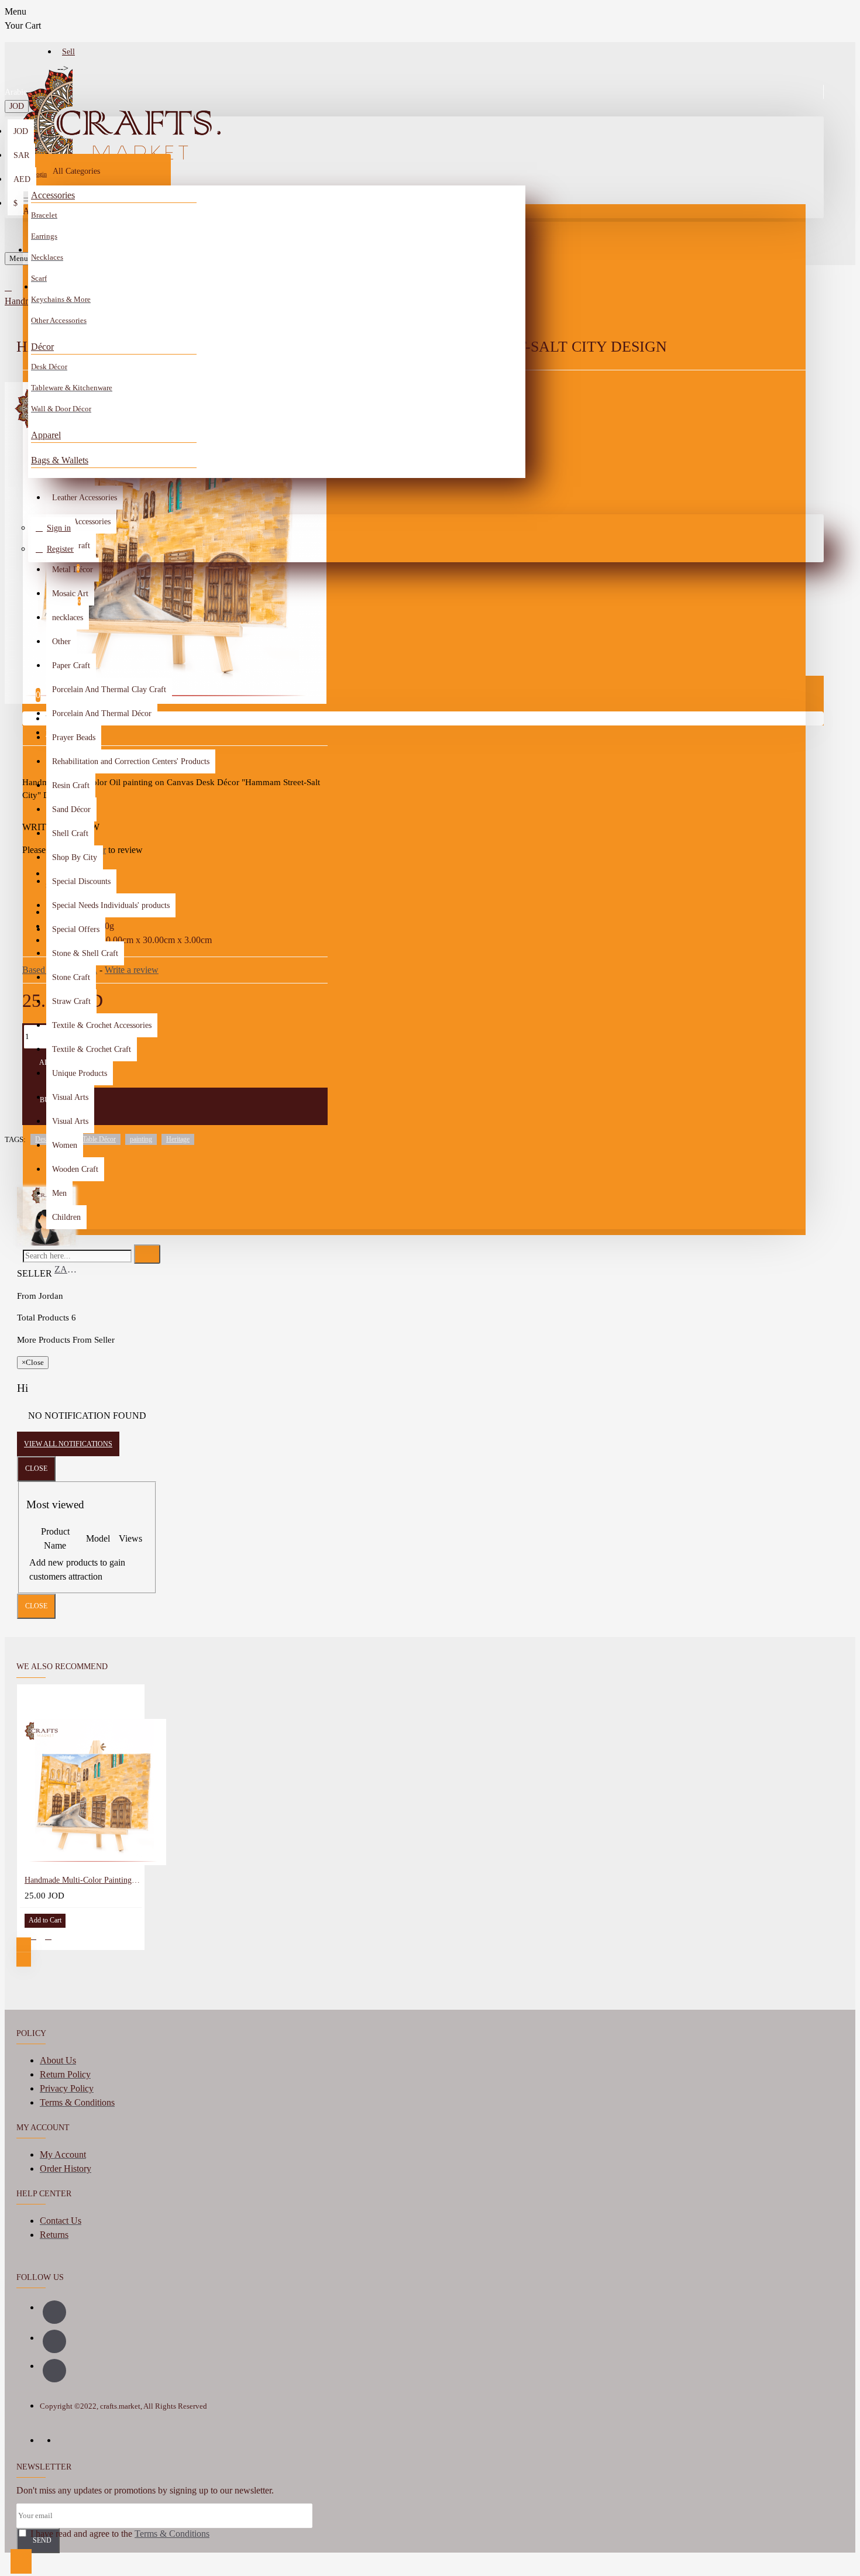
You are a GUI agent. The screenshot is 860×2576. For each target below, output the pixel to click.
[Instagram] (54, 2341)
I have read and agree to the (119, 2534)
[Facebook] (54, 2312)
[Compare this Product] (48, 1936)
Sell (68, 52)
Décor (42, 347)
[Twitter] (54, 2371)
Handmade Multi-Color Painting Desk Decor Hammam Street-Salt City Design (83, 1880)
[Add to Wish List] (33, 1936)
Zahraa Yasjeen (68, 1269)
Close (36, 1468)
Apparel (46, 435)
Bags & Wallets (60, 460)
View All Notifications (68, 1444)
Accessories (53, 195)
